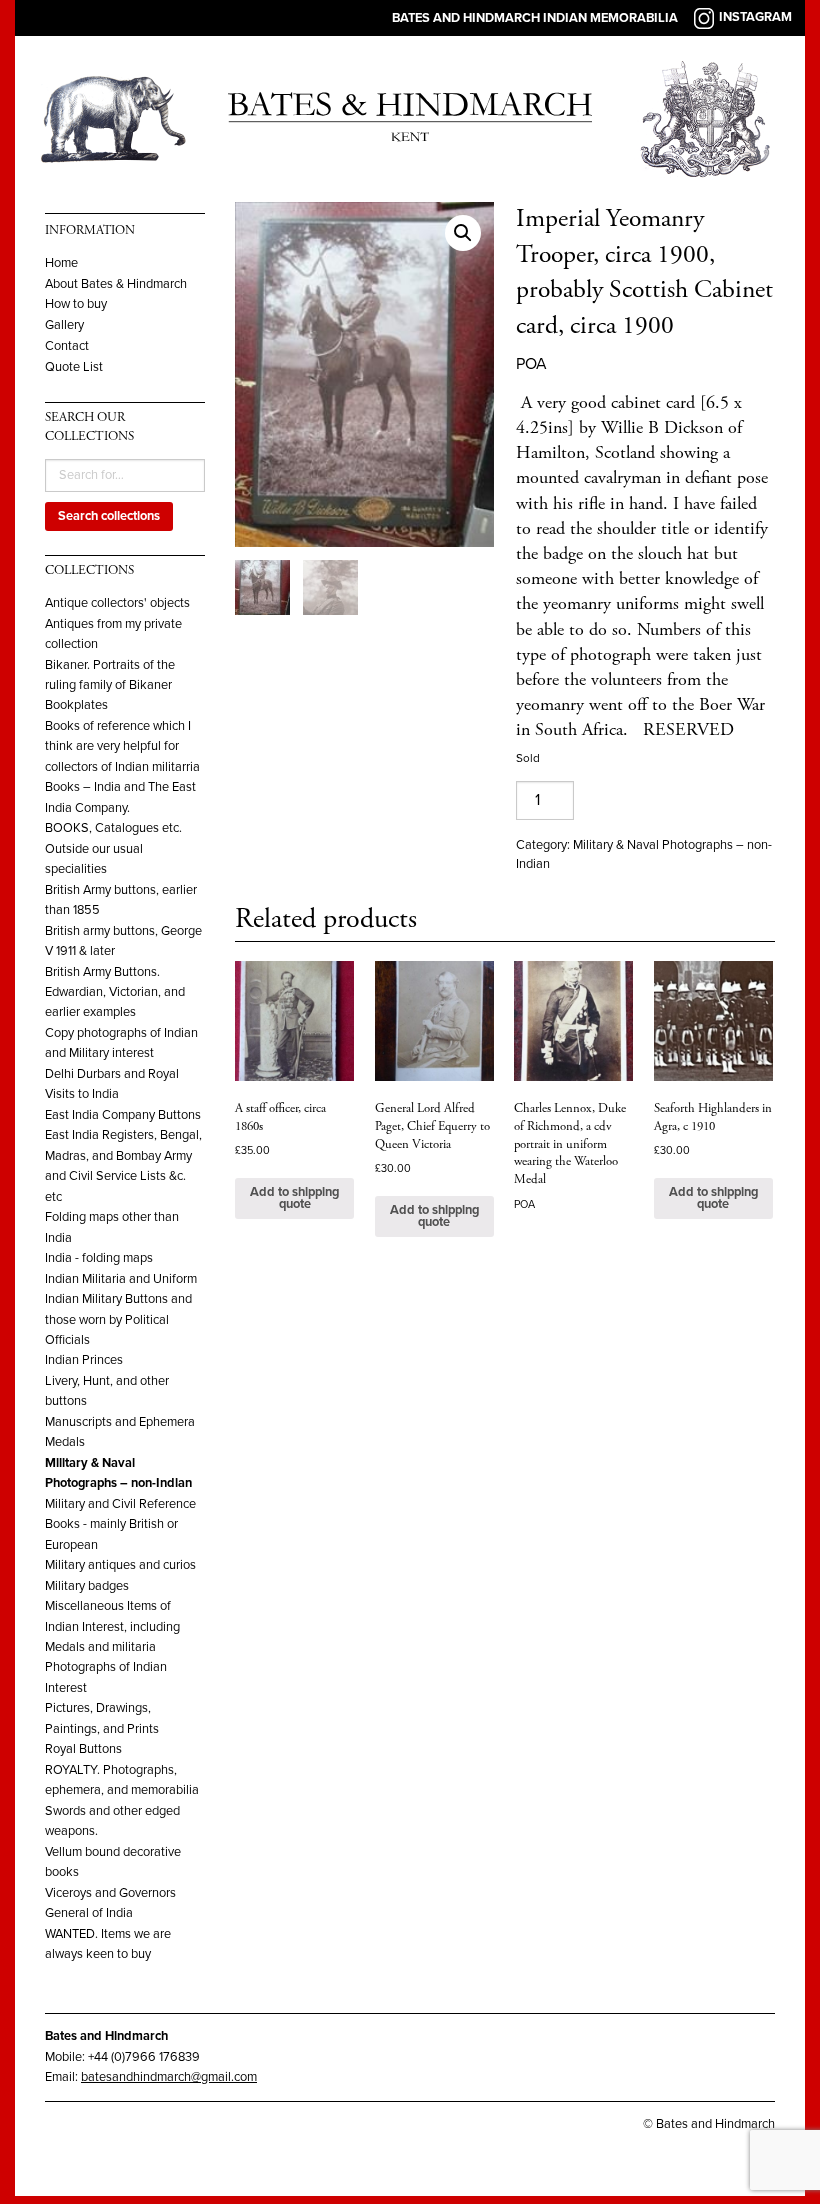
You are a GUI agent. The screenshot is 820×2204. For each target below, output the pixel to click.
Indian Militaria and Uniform (121, 1279)
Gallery (64, 325)
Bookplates (76, 705)
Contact (67, 346)
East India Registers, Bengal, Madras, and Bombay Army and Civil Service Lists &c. (123, 1155)
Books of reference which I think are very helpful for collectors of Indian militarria (122, 746)
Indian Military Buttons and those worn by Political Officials (118, 1319)
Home (61, 263)
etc (53, 1197)
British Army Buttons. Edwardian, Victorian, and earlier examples (115, 992)
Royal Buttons (83, 1749)
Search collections (109, 516)
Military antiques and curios (120, 1565)
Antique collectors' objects (117, 603)
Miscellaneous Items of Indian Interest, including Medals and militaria (112, 1626)
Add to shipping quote (294, 1198)
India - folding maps (99, 1258)
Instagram (755, 17)
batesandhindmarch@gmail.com (169, 2077)
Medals (65, 1442)
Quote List (74, 367)
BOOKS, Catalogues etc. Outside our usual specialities (113, 848)
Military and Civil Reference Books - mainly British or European (120, 1524)
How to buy (76, 304)
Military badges (87, 1586)
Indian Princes (84, 1360)
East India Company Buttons (123, 1115)
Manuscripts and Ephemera (120, 1422)
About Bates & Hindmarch (116, 284)
